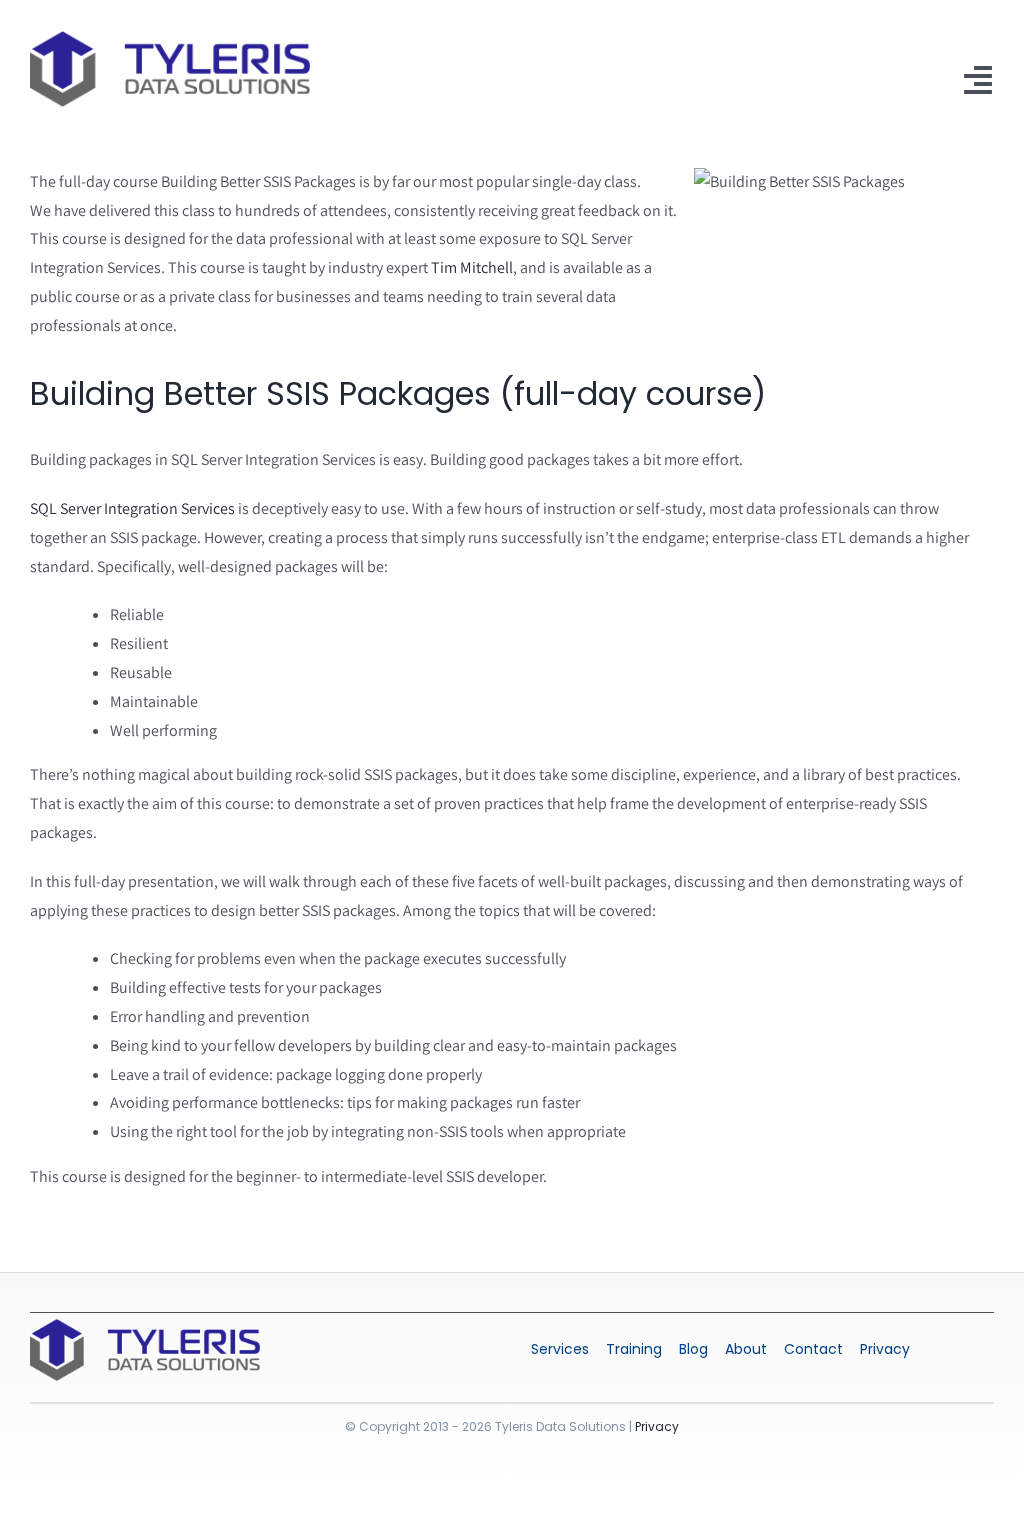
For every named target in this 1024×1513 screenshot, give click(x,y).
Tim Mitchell (472, 267)
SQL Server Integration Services (132, 508)
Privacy (657, 1426)
